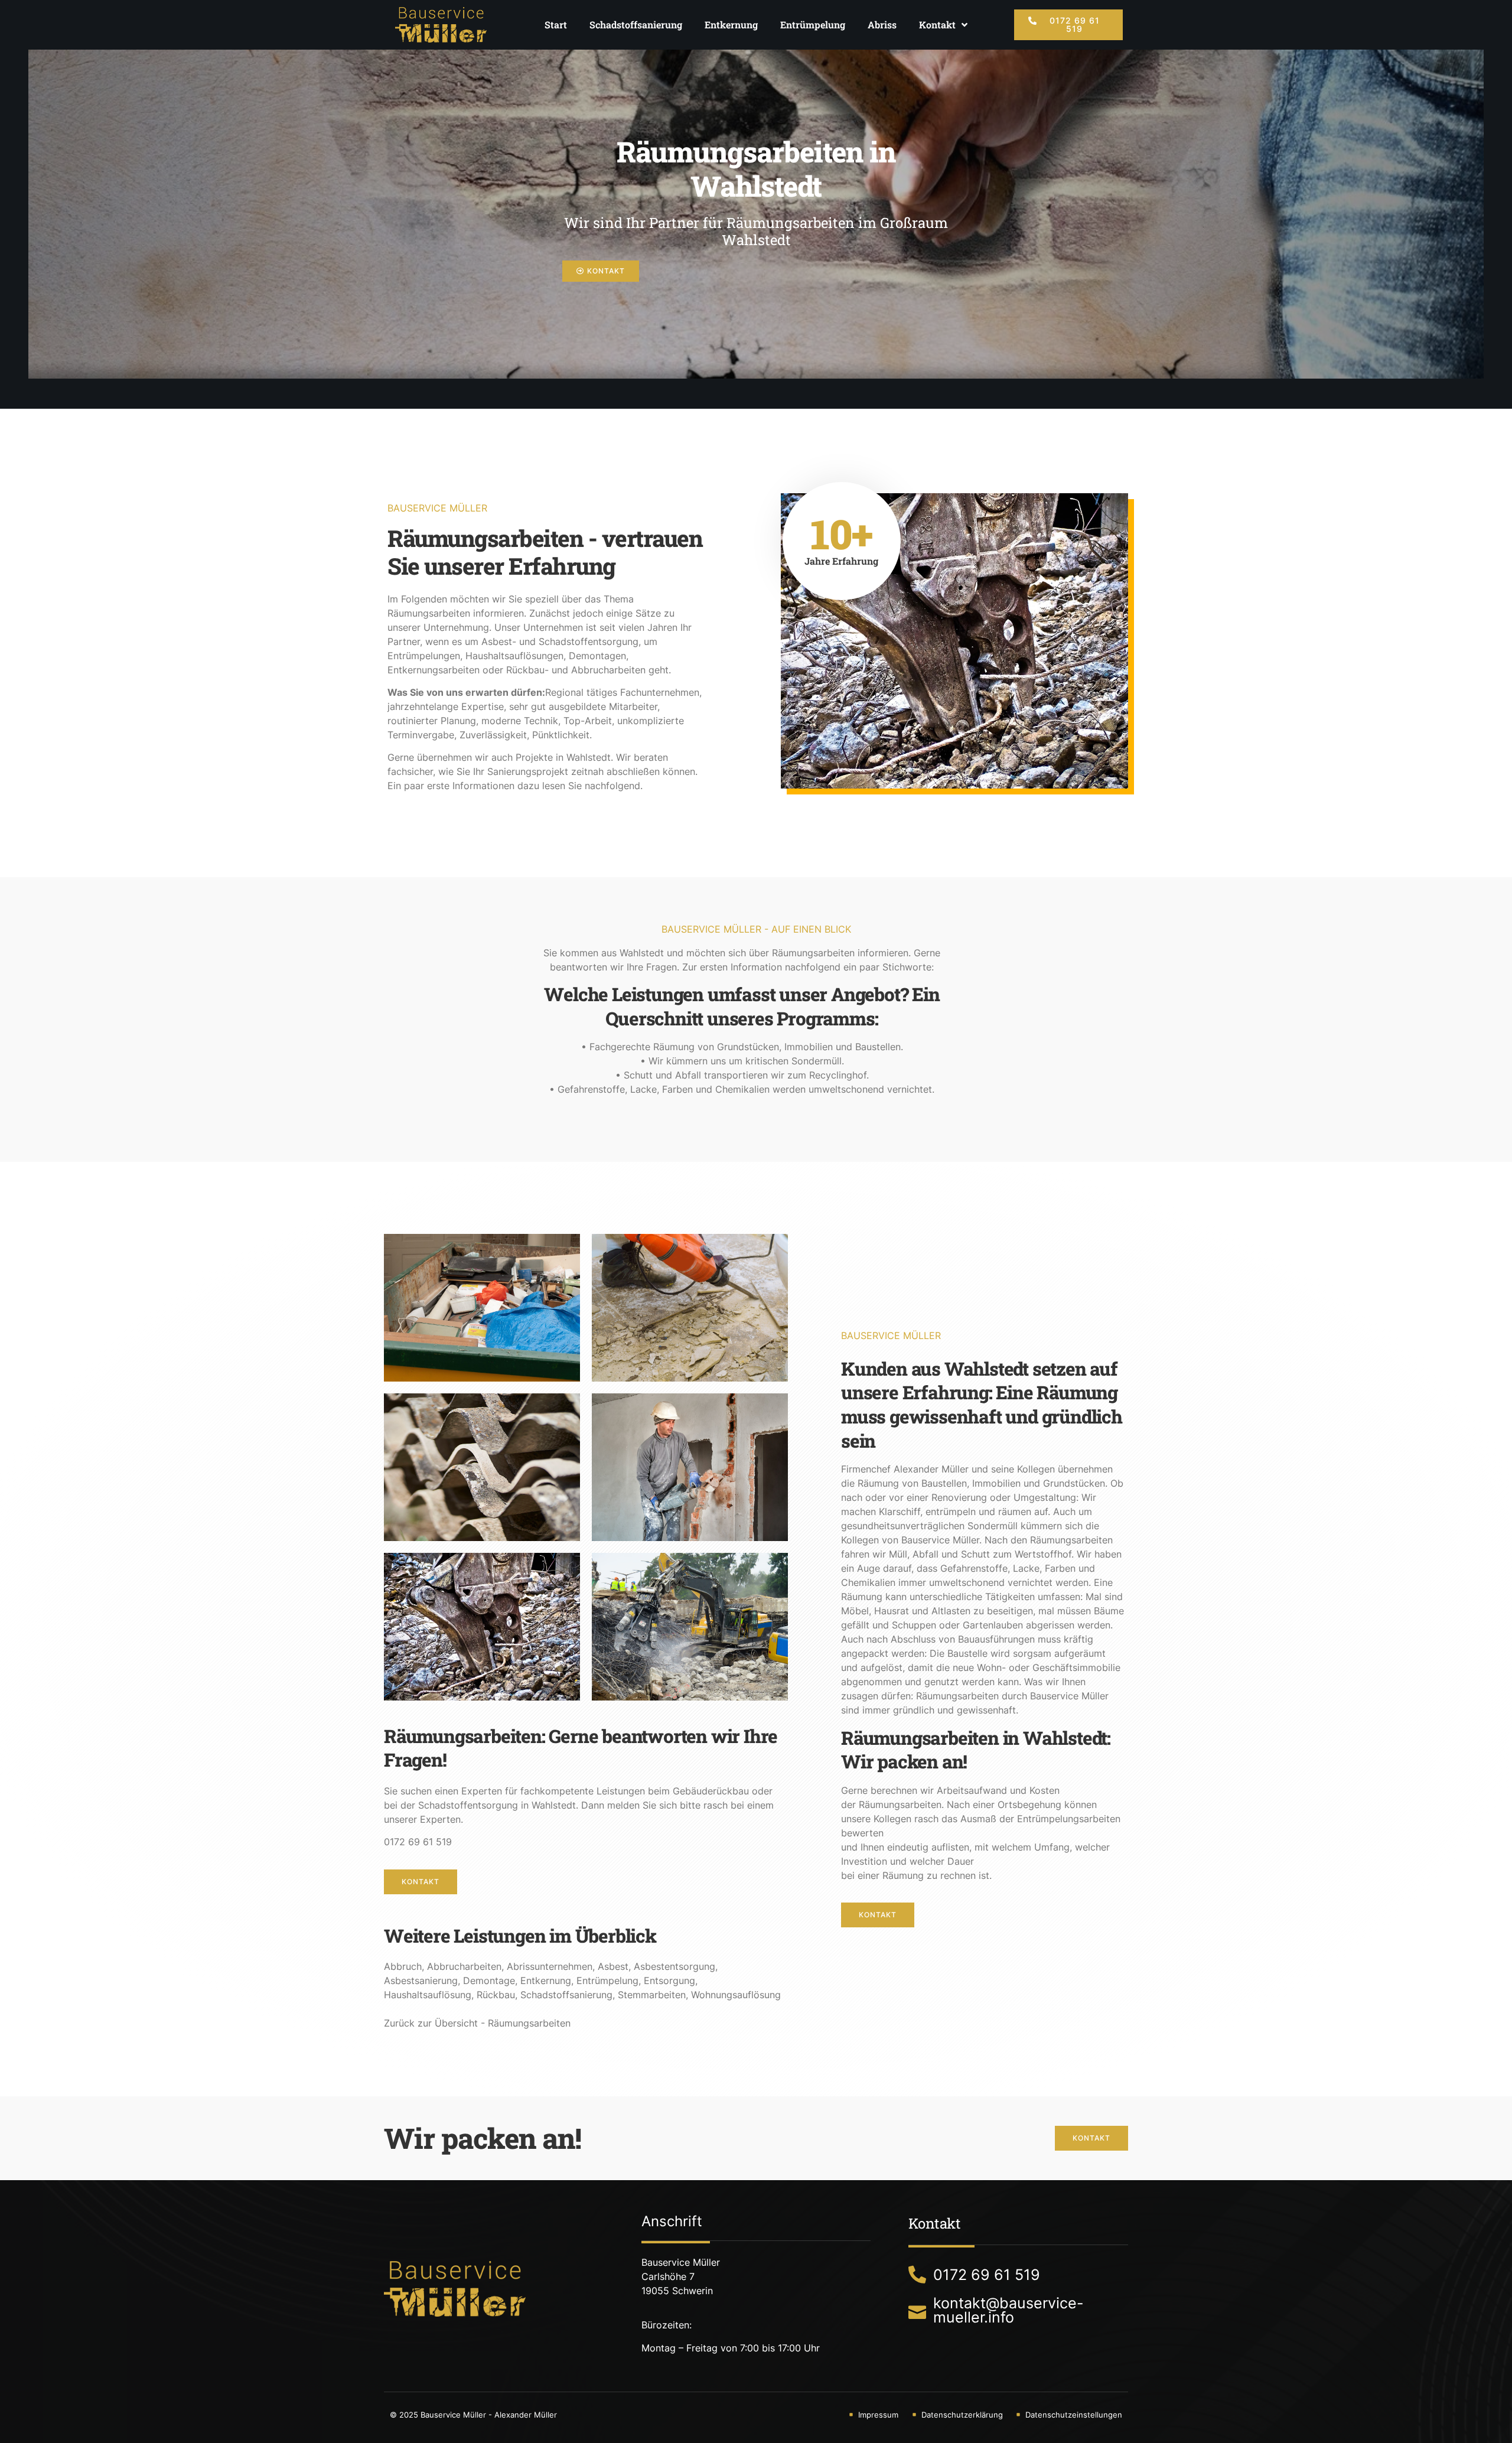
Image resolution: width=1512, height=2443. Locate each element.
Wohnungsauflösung (736, 1995)
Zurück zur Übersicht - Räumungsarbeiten (477, 2023)
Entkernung (731, 25)
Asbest (613, 1966)
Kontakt (937, 25)
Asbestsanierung (421, 1981)
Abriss (882, 25)
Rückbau (496, 1995)
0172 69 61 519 (418, 1842)
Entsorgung (669, 1981)
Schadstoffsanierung (636, 25)
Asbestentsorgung (674, 1966)
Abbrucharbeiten (464, 1966)
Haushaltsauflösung (428, 1995)
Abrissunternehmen (550, 1966)
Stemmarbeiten (652, 1995)
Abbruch (403, 1966)
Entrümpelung (813, 25)
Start (556, 25)
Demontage (489, 1981)
